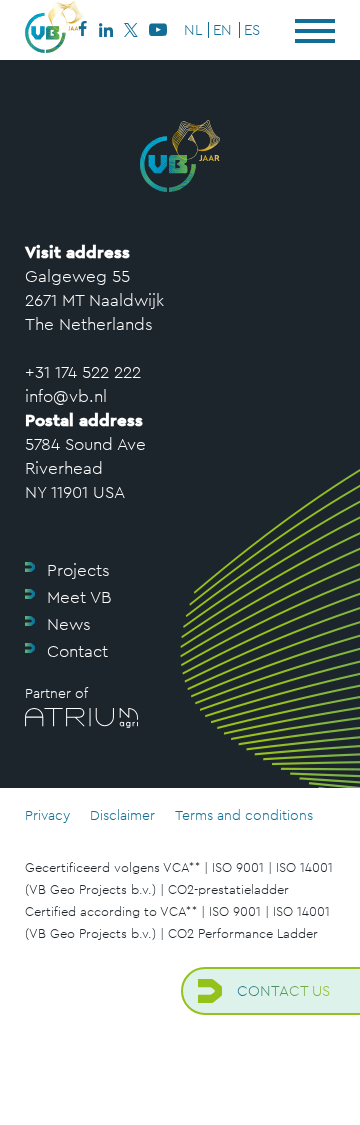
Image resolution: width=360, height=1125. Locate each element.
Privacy (47, 815)
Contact (77, 651)
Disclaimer (122, 815)
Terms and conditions (244, 815)
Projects (78, 570)
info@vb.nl (66, 396)
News (69, 624)
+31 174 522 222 (83, 372)
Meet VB (79, 597)
